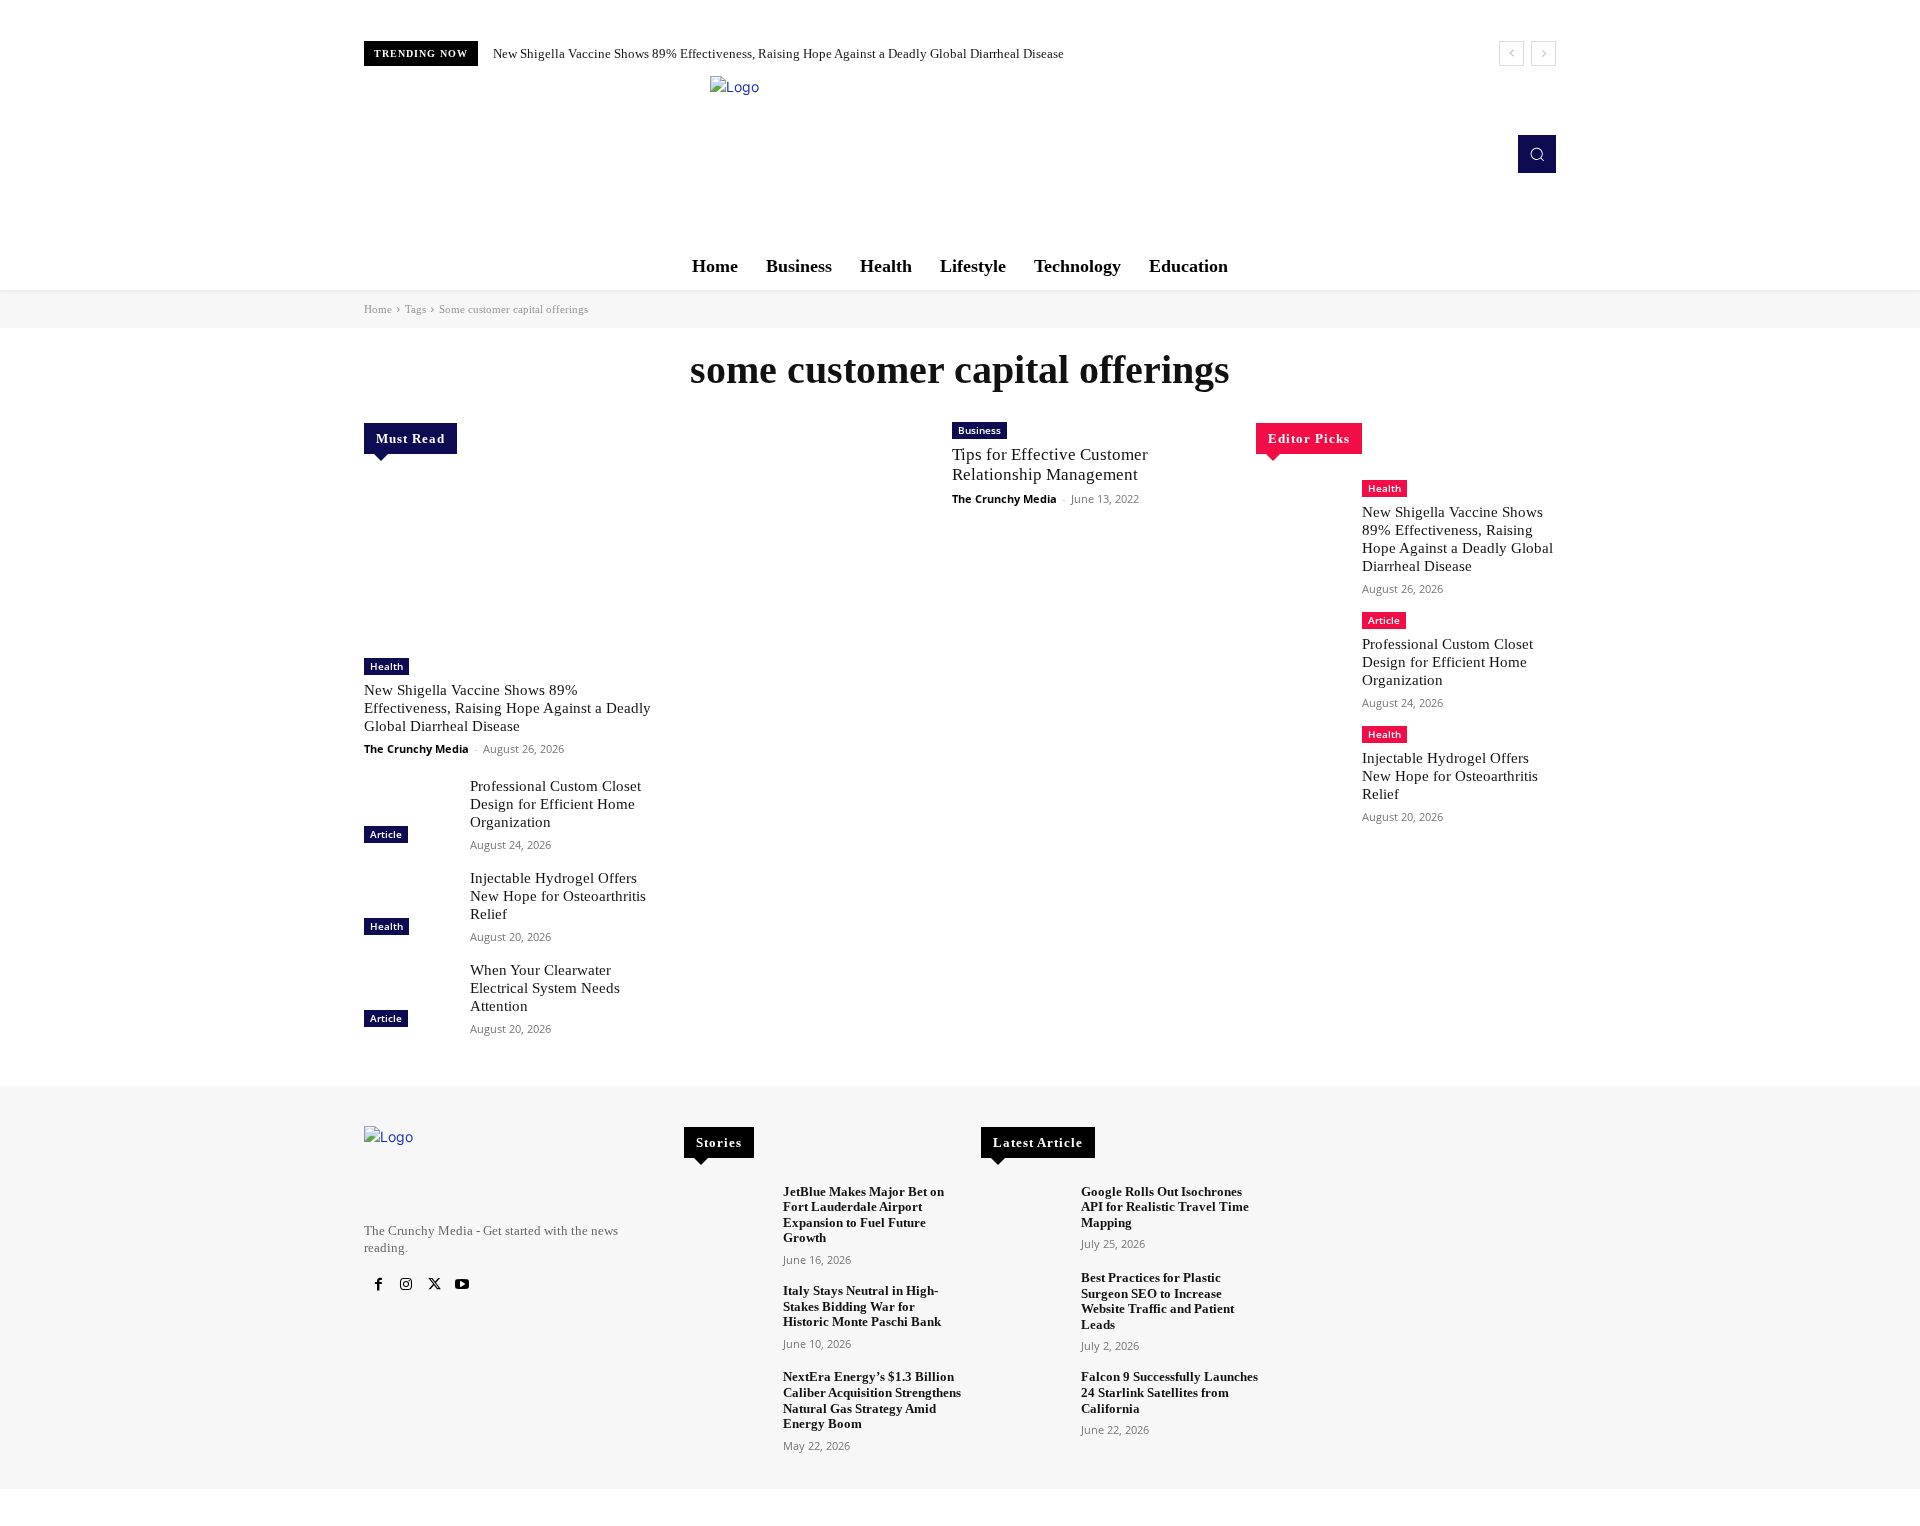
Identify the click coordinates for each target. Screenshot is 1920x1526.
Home (378, 309)
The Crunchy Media (416, 748)
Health (386, 666)
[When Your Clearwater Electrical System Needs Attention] (409, 997)
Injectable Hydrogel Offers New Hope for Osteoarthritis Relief (558, 896)
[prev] (1511, 53)
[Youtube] (462, 1285)
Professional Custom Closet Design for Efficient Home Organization (555, 804)
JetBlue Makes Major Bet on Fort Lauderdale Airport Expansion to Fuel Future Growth (863, 1215)
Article (386, 834)
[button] (1537, 154)
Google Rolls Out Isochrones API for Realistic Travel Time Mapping (1165, 1207)
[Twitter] (434, 1285)
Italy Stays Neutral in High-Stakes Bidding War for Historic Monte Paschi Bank (862, 1306)
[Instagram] (406, 1285)
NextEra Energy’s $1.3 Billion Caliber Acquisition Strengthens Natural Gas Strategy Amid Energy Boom (872, 1400)
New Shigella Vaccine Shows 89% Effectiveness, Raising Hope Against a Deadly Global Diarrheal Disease (778, 53)
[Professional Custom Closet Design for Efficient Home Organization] (409, 813)
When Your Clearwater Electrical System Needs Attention (545, 988)
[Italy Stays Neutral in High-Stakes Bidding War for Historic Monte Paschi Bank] (725, 1316)
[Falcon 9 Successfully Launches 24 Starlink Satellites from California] (1022, 1402)
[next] (1543, 53)
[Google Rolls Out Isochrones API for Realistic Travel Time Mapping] (1022, 1217)
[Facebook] (378, 1285)
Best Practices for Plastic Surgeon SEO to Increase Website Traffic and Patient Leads (1157, 1301)
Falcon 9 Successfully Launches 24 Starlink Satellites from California (1169, 1392)
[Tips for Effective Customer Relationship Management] (808, 496)
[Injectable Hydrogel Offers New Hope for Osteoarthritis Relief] (409, 905)
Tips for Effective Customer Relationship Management (1050, 464)
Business (979, 430)
